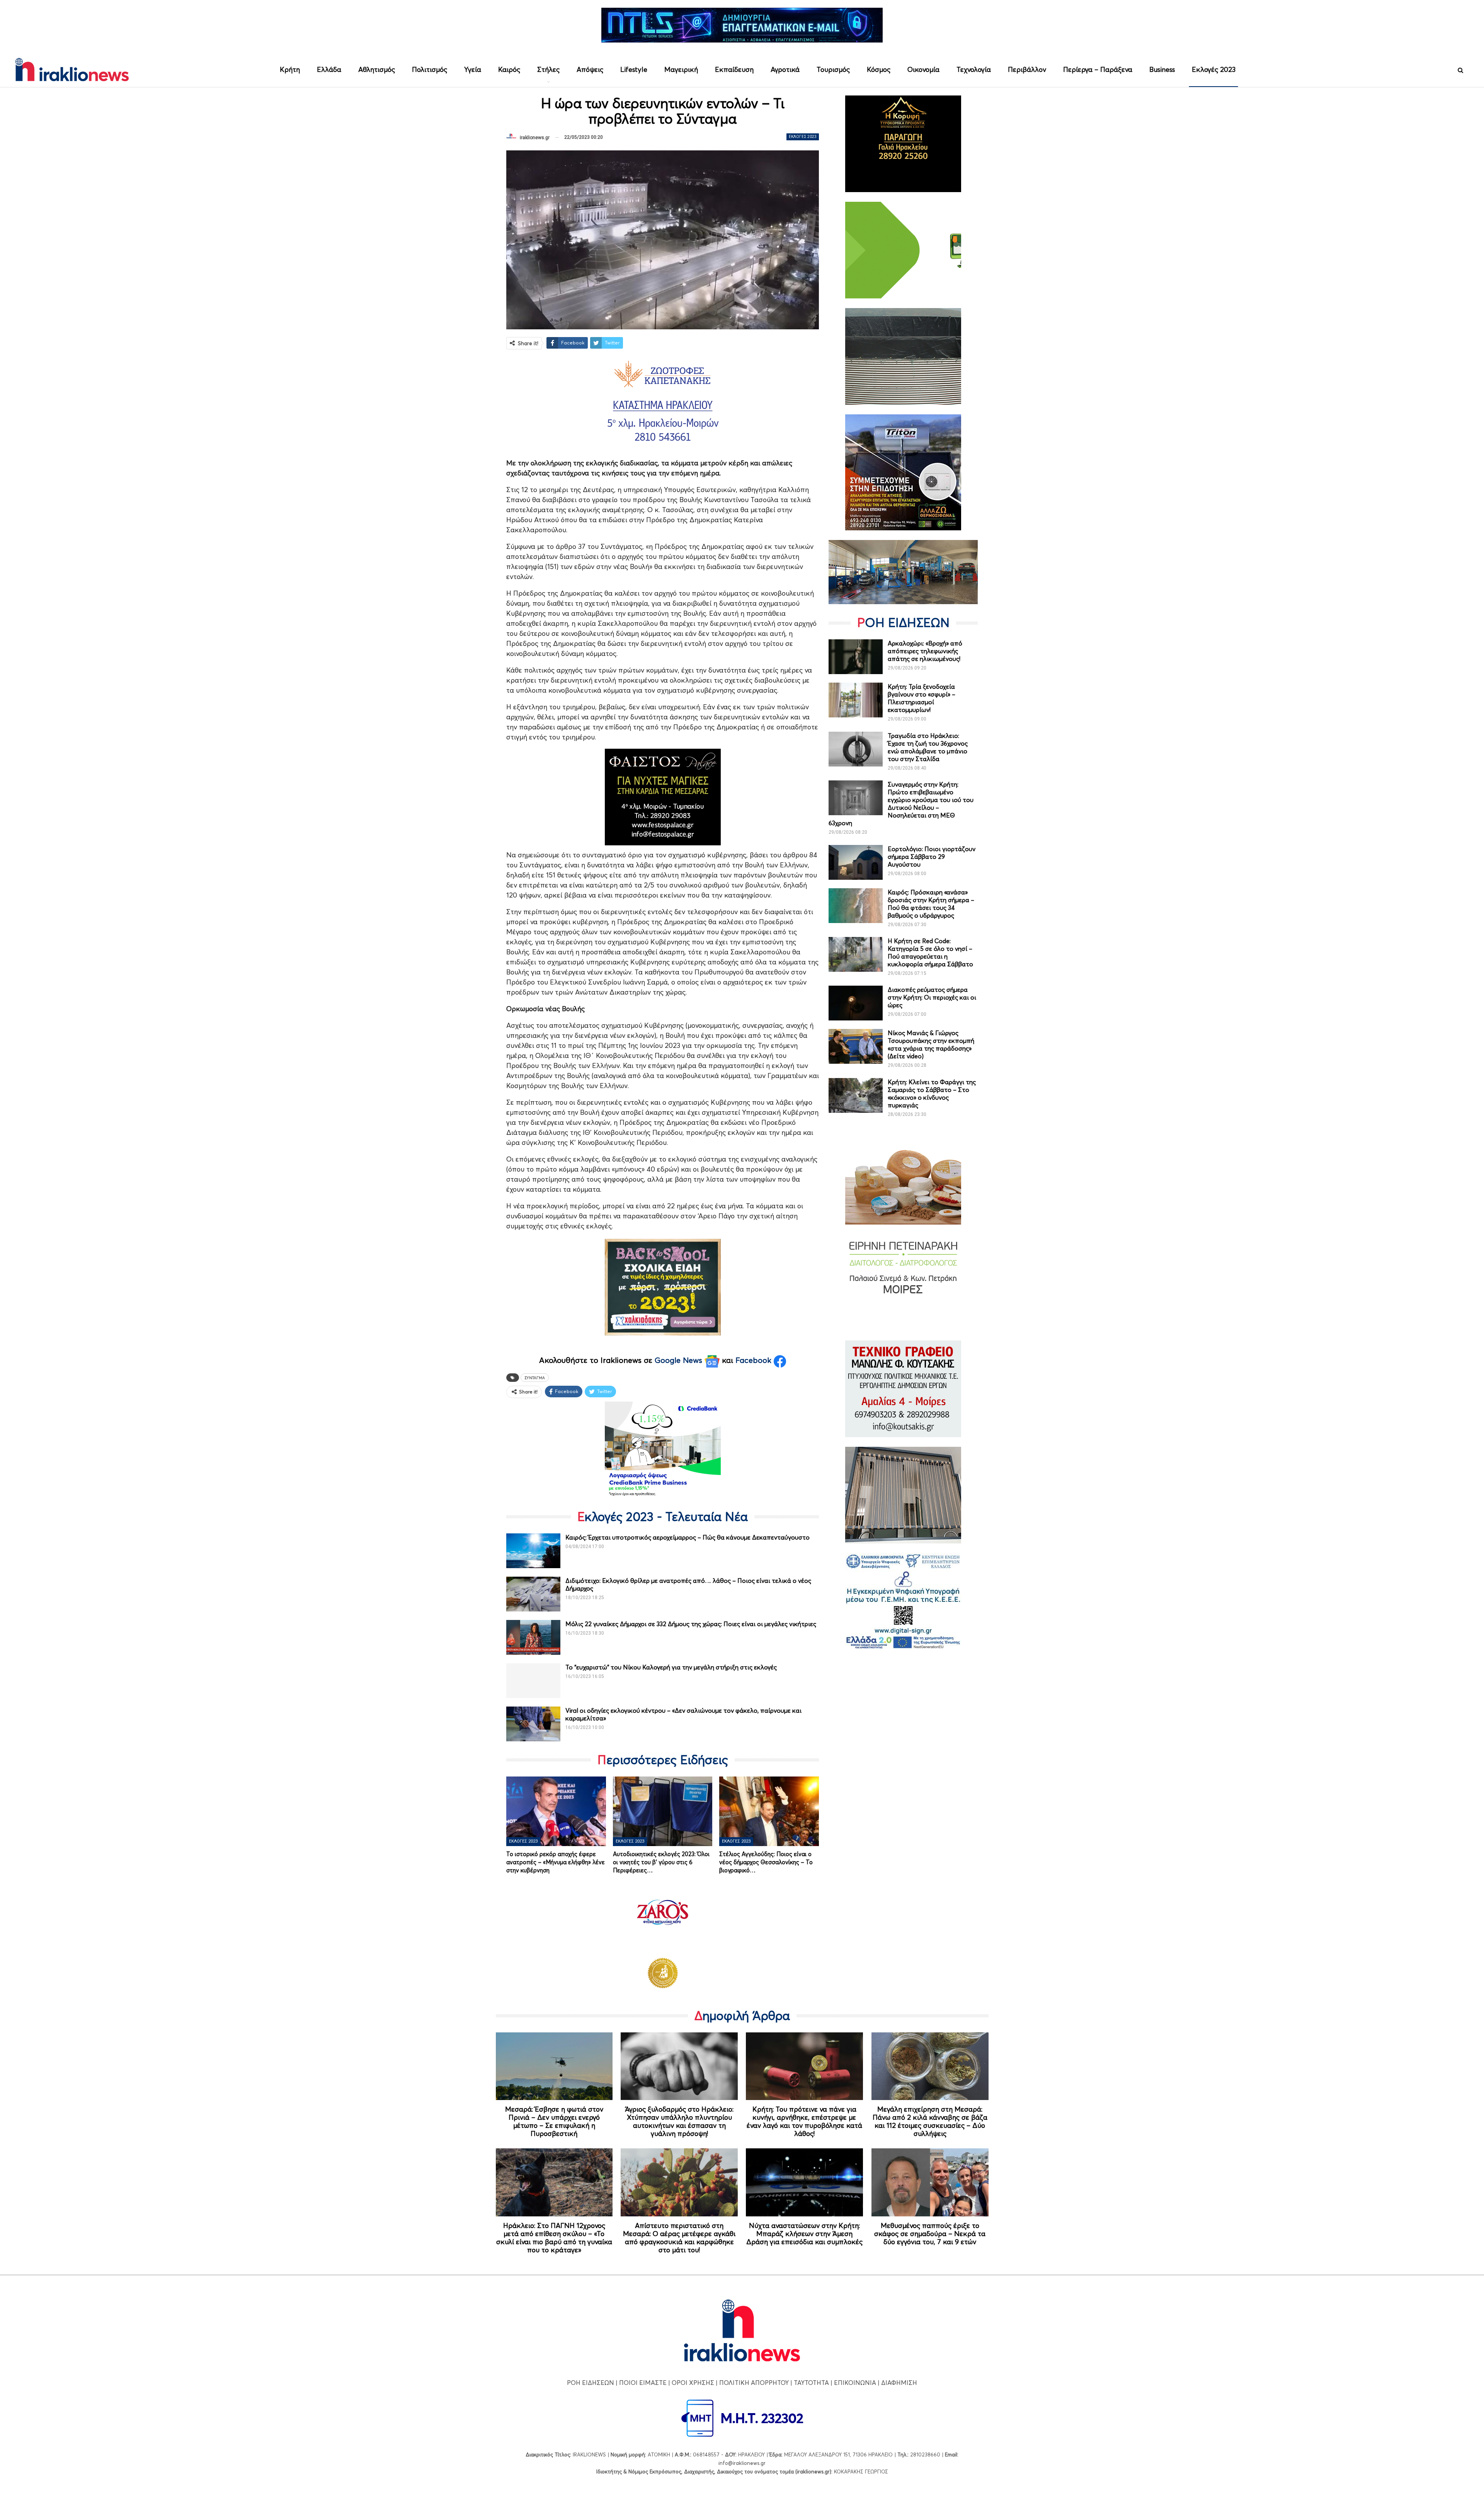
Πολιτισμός (430, 69)
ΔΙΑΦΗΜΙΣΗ (899, 2383)
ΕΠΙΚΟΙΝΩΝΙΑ (855, 2383)
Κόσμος (879, 69)
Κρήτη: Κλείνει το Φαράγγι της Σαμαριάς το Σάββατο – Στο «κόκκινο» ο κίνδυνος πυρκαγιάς (932, 1094)
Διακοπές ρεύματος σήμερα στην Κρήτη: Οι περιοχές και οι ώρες (932, 997)
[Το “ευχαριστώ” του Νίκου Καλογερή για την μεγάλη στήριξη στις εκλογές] (533, 1681)
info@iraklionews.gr (742, 2463)
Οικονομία (923, 69)
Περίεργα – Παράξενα (1098, 69)
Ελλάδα (329, 69)
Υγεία (473, 69)
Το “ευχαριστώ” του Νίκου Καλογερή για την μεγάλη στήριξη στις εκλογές (671, 1667)
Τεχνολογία (974, 69)
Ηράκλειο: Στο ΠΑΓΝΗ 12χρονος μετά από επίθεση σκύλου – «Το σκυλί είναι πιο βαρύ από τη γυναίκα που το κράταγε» (554, 2238)
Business (1162, 69)
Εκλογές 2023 (1214, 69)
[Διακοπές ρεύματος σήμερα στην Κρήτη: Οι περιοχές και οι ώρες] (856, 1003)
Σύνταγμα (535, 1378)
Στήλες (548, 69)
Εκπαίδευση (734, 69)
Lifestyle (634, 69)
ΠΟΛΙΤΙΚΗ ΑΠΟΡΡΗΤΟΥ (754, 2383)
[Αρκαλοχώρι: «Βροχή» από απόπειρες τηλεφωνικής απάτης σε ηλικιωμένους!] (856, 657)
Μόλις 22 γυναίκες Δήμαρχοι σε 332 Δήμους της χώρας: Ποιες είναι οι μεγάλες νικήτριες (691, 1624)
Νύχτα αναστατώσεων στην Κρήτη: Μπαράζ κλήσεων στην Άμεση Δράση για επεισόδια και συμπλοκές (804, 2234)
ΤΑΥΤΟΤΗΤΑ (811, 2383)
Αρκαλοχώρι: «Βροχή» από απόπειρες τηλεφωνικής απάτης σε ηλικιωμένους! (925, 651)
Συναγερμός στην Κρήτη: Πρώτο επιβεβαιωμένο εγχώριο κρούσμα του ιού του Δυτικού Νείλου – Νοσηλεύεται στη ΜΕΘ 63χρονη (901, 804)
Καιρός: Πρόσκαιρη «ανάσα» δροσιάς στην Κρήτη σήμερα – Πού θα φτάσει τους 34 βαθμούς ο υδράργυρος (931, 904)
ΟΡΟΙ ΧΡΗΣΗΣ (693, 2383)
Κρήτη (290, 69)
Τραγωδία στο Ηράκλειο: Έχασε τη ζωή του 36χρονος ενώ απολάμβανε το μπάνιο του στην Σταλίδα (928, 747)
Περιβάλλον (1027, 69)
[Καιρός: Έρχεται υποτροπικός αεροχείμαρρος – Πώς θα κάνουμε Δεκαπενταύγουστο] (533, 1551)
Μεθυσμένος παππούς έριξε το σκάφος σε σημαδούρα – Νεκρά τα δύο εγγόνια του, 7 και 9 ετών (930, 2234)
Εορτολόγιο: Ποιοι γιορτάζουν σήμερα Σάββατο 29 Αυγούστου (932, 857)
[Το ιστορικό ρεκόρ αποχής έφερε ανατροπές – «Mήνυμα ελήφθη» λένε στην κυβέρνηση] (556, 1811)
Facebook (755, 1360)
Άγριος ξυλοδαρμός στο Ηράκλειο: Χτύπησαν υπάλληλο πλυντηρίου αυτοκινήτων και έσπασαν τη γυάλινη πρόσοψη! (679, 2121)
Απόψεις (590, 69)
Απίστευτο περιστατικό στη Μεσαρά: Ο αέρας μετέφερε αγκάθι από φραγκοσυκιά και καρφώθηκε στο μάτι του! (679, 2238)
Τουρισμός (833, 69)
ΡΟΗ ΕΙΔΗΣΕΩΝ (591, 2383)
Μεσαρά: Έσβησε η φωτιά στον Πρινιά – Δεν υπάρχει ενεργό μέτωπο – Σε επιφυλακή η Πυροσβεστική (554, 2121)
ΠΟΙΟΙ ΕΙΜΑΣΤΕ (643, 2383)
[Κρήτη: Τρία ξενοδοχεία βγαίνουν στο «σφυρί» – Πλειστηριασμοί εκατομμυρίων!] (856, 700)
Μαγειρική (681, 69)
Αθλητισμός (377, 69)
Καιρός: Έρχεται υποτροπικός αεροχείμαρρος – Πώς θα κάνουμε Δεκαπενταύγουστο (688, 1537)
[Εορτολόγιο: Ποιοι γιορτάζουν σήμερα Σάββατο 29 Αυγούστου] (856, 862)
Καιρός (509, 69)
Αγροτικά (785, 69)
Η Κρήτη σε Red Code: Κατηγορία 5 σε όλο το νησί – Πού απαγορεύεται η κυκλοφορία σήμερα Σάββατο (930, 952)
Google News (680, 1360)
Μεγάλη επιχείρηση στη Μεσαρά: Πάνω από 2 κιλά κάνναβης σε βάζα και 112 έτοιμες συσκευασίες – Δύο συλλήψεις (930, 2121)
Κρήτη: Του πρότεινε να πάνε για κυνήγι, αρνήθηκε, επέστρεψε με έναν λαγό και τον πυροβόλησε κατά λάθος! (804, 2121)
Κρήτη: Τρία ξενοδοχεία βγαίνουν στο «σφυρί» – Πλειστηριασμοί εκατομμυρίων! (922, 698)
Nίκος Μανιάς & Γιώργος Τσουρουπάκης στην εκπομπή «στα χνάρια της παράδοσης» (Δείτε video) (931, 1044)
